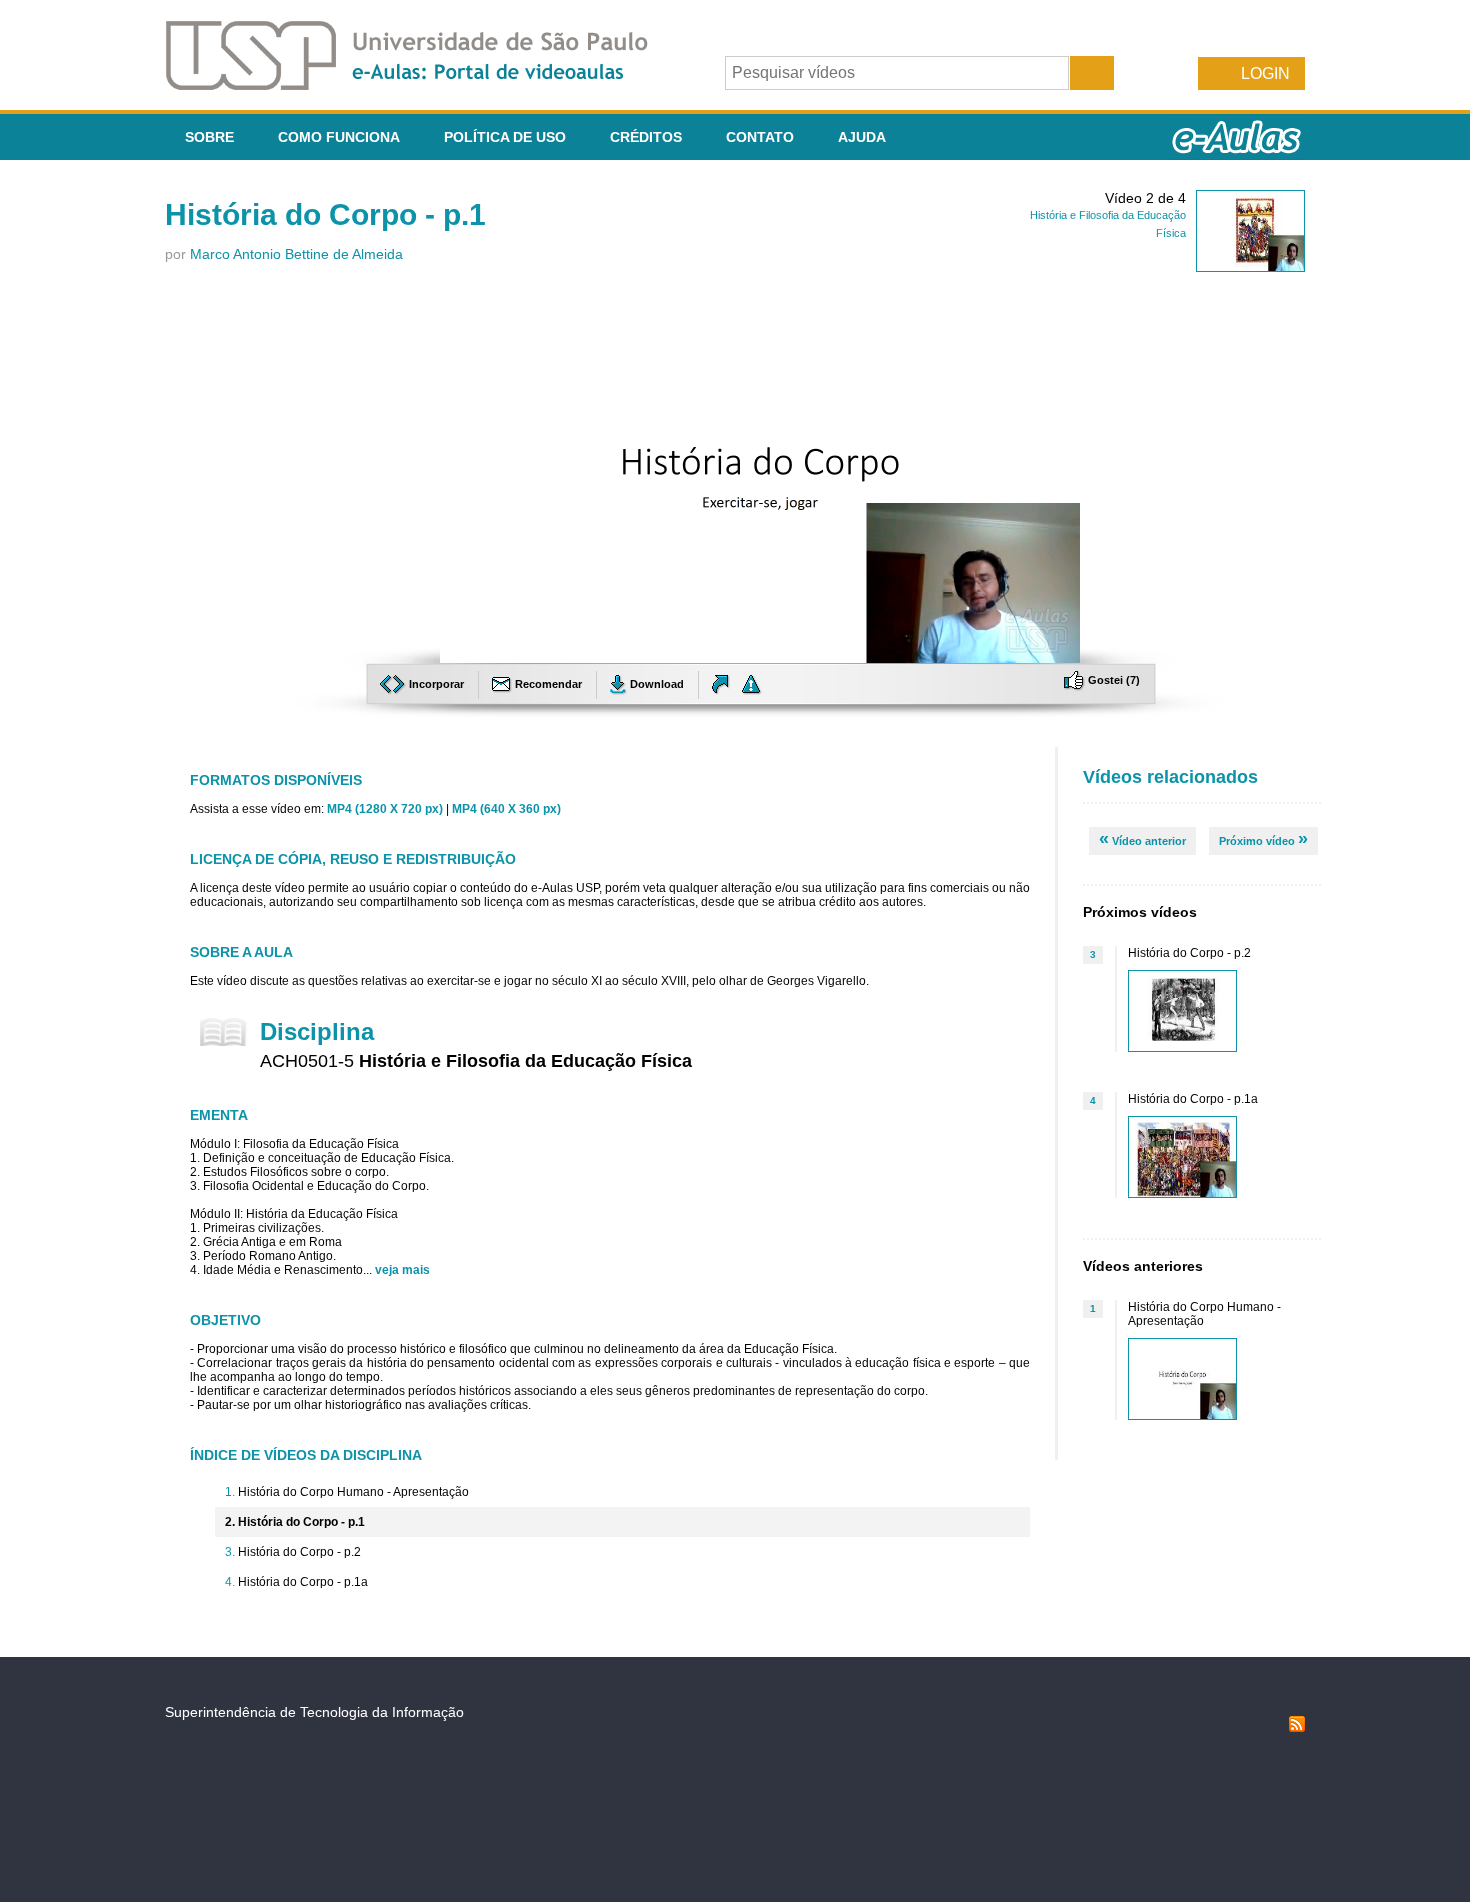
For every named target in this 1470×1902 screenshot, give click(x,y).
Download (657, 684)
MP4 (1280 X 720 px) (385, 809)
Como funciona (339, 137)
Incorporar (436, 684)
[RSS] (1297, 1727)
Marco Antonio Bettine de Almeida (296, 254)
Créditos (646, 137)
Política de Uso (505, 137)
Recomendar (548, 684)
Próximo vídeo (1263, 839)
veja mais (402, 1270)
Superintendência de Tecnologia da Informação (314, 1712)
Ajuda (862, 137)
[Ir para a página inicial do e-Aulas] (423, 84)
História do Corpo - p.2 (299, 1552)
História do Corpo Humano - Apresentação (353, 1492)
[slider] (760, 648)
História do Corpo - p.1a (303, 1582)
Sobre (209, 137)
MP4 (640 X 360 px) (506, 809)
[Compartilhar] (722, 684)
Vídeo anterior (1142, 839)
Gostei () (1112, 680)
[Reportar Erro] (752, 684)
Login (1265, 73)
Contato (760, 137)
